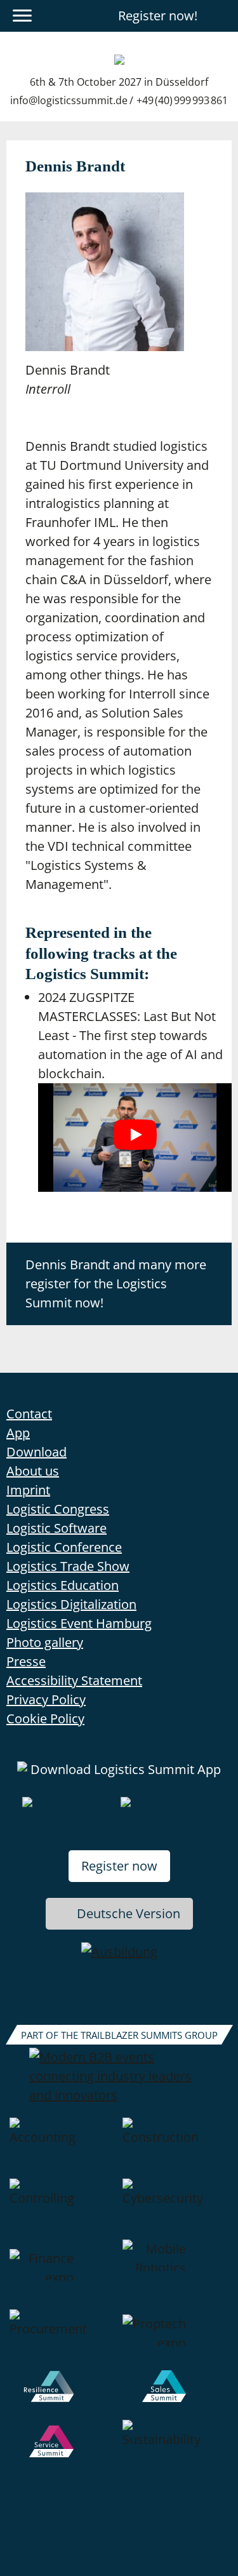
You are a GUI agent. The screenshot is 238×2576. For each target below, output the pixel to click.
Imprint (28, 1490)
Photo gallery (45, 1642)
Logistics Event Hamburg (79, 1623)
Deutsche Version (129, 1913)
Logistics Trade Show (68, 1566)
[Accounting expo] (63, 2148)
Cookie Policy (45, 1718)
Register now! (158, 16)
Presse (26, 1661)
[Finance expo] (63, 2274)
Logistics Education (63, 1585)
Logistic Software (56, 1528)
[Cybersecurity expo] (176, 2209)
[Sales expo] (176, 2395)
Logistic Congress (58, 1509)
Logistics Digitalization (71, 1604)
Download (36, 1452)
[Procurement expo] (63, 2340)
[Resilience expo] (63, 2395)
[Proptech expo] (176, 2340)
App (18, 1433)
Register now (119, 1866)
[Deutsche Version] (221, 16)
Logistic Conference (64, 1547)
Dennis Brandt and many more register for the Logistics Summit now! (116, 1284)
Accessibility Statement (74, 1680)
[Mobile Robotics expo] (176, 2274)
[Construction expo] (176, 2148)
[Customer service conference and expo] (63, 2450)
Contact (29, 1414)
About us (33, 1471)
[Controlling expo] (63, 2209)
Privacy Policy (46, 1699)
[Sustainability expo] (176, 2450)
